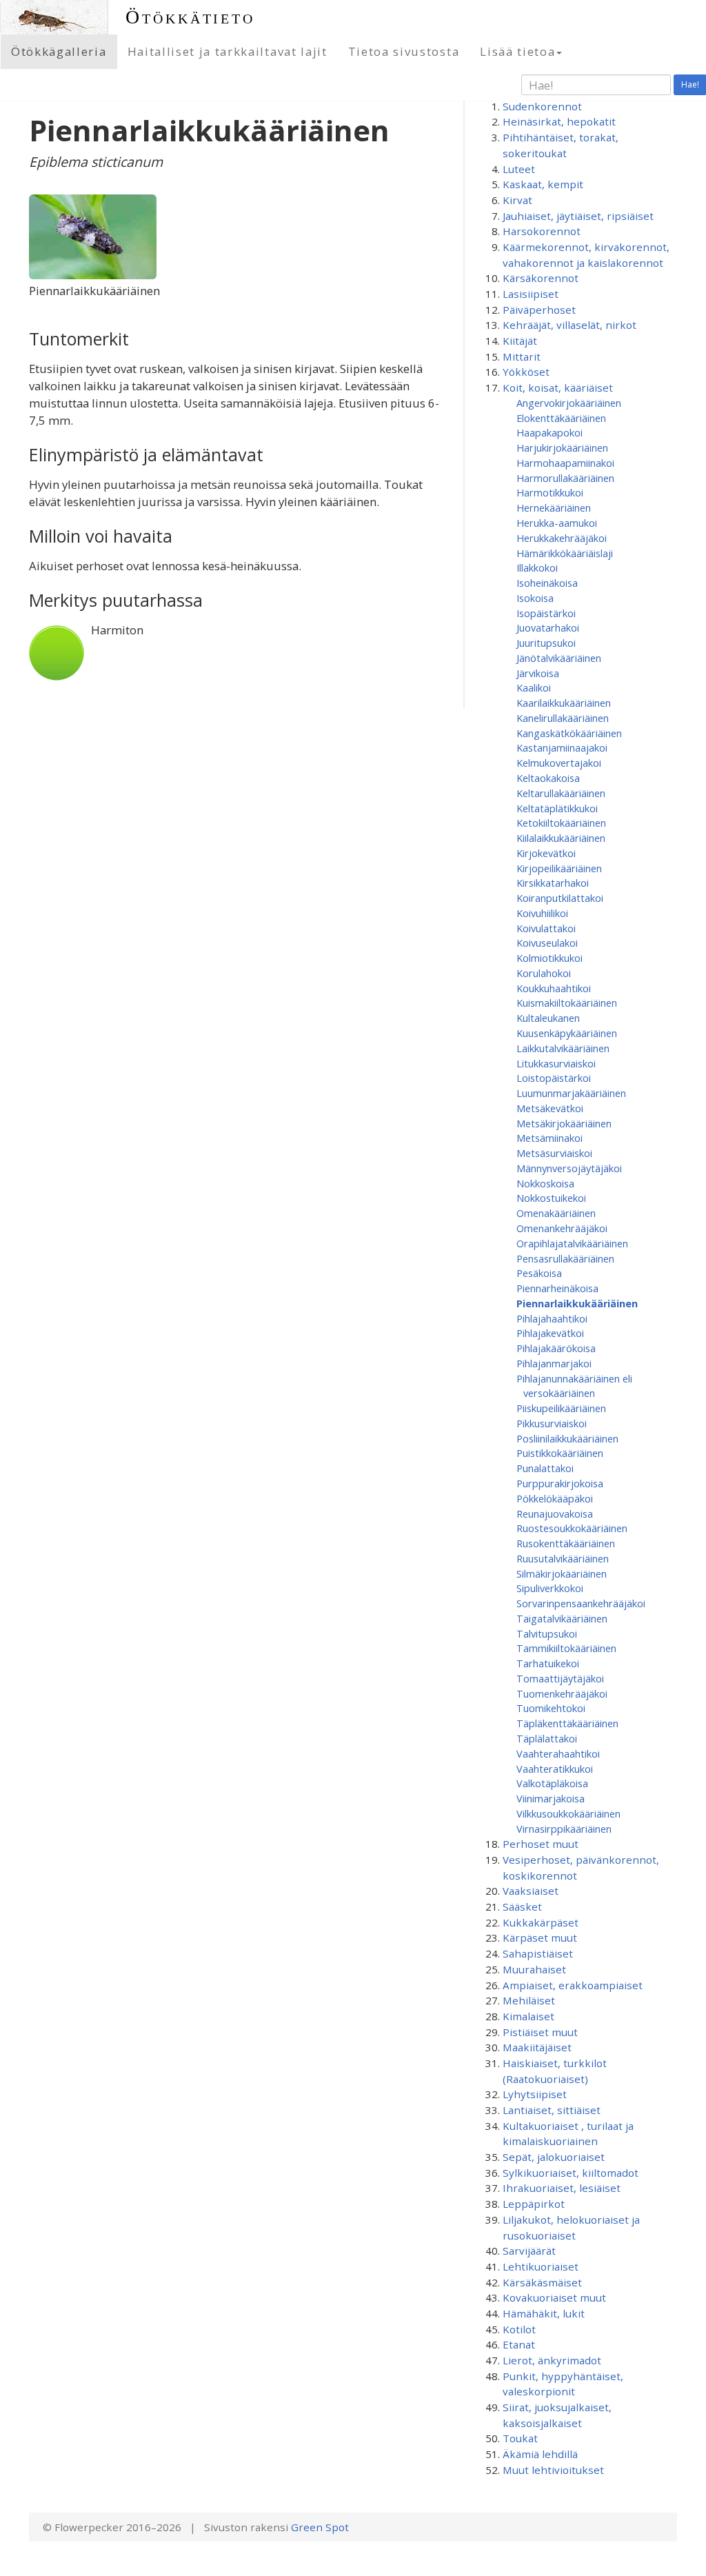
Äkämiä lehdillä (540, 2454)
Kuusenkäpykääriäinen (567, 1033)
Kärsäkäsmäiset (542, 2282)
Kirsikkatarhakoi (553, 883)
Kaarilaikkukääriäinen (564, 703)
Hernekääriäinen (554, 507)
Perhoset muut (541, 1844)
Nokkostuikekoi (551, 1198)
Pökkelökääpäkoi (555, 1498)
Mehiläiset (529, 2000)
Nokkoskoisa (545, 1183)
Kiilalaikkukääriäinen (561, 838)
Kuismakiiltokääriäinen (567, 1003)
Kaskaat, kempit (543, 184)
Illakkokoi (537, 567)
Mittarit (522, 356)
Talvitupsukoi (547, 1633)
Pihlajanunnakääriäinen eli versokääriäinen (574, 1386)
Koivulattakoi (546, 928)
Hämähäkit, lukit (544, 2313)
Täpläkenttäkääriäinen (567, 1723)
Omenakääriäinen (556, 1213)
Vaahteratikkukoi (555, 1769)
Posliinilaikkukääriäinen (567, 1438)
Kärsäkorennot (541, 278)
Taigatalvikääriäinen (562, 1618)
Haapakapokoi (549, 432)
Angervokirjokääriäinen (569, 403)
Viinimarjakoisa (551, 1798)
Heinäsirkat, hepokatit (559, 121)
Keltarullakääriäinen (561, 793)
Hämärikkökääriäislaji (565, 553)
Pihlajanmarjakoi (554, 1363)
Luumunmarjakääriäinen (571, 1093)
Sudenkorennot (542, 106)
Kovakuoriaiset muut (554, 2297)
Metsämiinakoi (549, 1138)
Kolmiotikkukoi (549, 958)
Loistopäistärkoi (554, 1078)
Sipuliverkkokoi (550, 1588)
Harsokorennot (542, 231)
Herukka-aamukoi (557, 523)
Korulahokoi (544, 973)
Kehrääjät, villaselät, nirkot (569, 325)
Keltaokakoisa (548, 778)
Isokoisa (535, 598)
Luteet (519, 169)
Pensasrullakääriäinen (565, 1258)
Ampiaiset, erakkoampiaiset (573, 1985)
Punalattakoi (545, 1468)
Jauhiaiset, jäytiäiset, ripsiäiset (578, 216)
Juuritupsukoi (546, 643)
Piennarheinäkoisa (557, 1288)
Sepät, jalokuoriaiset (554, 2157)
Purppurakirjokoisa (560, 1483)
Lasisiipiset (531, 294)
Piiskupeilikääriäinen (561, 1408)
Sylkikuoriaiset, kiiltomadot (571, 2173)
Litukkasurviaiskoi (556, 1063)
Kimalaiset (528, 2016)
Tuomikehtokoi (551, 1708)
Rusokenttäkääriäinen (566, 1543)
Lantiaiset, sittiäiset (552, 2110)
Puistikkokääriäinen (560, 1453)
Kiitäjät (520, 341)
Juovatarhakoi (548, 627)
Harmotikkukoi (550, 492)
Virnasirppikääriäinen (564, 1829)
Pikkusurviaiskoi (552, 1423)
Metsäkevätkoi (550, 1108)
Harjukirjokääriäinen (562, 447)
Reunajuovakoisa (555, 1513)
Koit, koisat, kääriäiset (558, 388)
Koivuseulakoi (547, 943)
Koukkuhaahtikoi (554, 988)
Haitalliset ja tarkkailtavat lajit (228, 51)
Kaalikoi (534, 687)
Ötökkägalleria (59, 51)
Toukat (520, 2438)
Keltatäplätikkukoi (557, 808)
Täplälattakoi (547, 1738)
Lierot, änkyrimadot (552, 2360)
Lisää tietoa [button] (517, 51)
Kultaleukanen (548, 1018)
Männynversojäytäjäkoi (569, 1168)
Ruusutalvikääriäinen (563, 1558)
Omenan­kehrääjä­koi (562, 1228)
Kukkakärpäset (541, 1922)
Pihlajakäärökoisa (556, 1348)
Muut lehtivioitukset (553, 2470)
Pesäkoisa (539, 1273)
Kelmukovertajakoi (559, 763)
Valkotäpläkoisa (552, 1783)
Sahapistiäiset (538, 1953)
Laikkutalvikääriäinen (563, 1048)
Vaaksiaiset (531, 1891)
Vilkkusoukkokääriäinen (568, 1813)
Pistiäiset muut (540, 2032)
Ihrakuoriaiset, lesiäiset (562, 2188)
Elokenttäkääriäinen (561, 418)
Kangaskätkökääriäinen (569, 733)
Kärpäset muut (540, 1938)
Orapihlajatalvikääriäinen (572, 1243)
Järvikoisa (538, 673)
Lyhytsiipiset (535, 2094)
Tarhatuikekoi (548, 1663)
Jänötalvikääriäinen (559, 658)
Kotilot (519, 2329)
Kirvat (517, 200)
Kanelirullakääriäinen (563, 718)
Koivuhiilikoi (542, 913)
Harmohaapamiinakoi (565, 463)
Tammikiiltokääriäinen (566, 1648)
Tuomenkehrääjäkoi (562, 1693)
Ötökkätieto (190, 17)
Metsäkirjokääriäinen (564, 1123)
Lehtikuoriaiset (541, 2266)
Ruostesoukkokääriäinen (572, 1528)
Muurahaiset (534, 1969)
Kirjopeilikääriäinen (559, 868)
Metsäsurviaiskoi (554, 1153)
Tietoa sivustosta (404, 51)
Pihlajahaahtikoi (552, 1318)
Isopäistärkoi (546, 613)
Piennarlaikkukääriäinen (577, 1303)
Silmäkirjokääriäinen (562, 1573)
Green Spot (320, 2527)
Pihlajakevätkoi (550, 1333)
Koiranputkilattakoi (560, 898)
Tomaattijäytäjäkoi (560, 1678)
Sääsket (522, 1906)
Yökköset (526, 372)
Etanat (519, 2344)
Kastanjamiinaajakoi (562, 747)
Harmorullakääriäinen (565, 478)
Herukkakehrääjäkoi (562, 538)
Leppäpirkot (534, 2204)
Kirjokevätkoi (546, 853)
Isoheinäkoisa (547, 583)
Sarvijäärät (529, 2251)
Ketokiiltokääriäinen (561, 823)
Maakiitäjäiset (537, 2047)
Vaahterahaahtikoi (558, 1753)
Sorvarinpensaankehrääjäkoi (581, 1603)
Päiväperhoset (539, 310)
